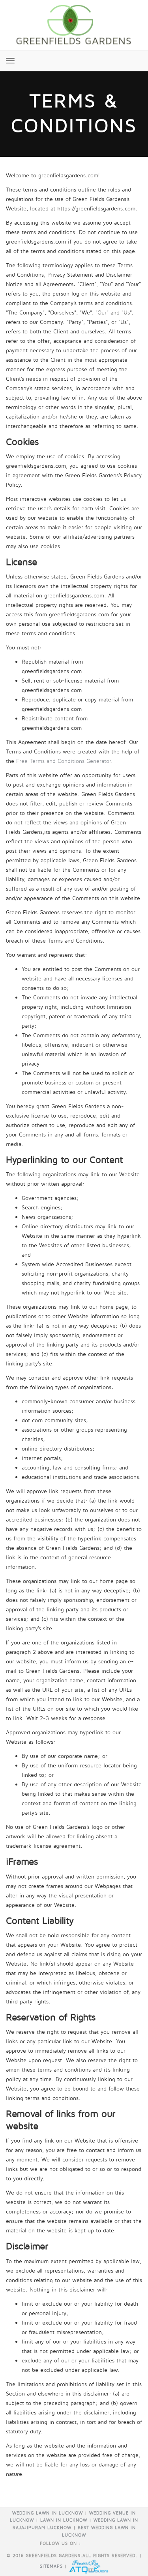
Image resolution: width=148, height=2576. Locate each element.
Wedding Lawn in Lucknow (48, 2513)
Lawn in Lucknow (64, 2520)
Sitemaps (51, 2566)
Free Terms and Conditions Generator (64, 761)
